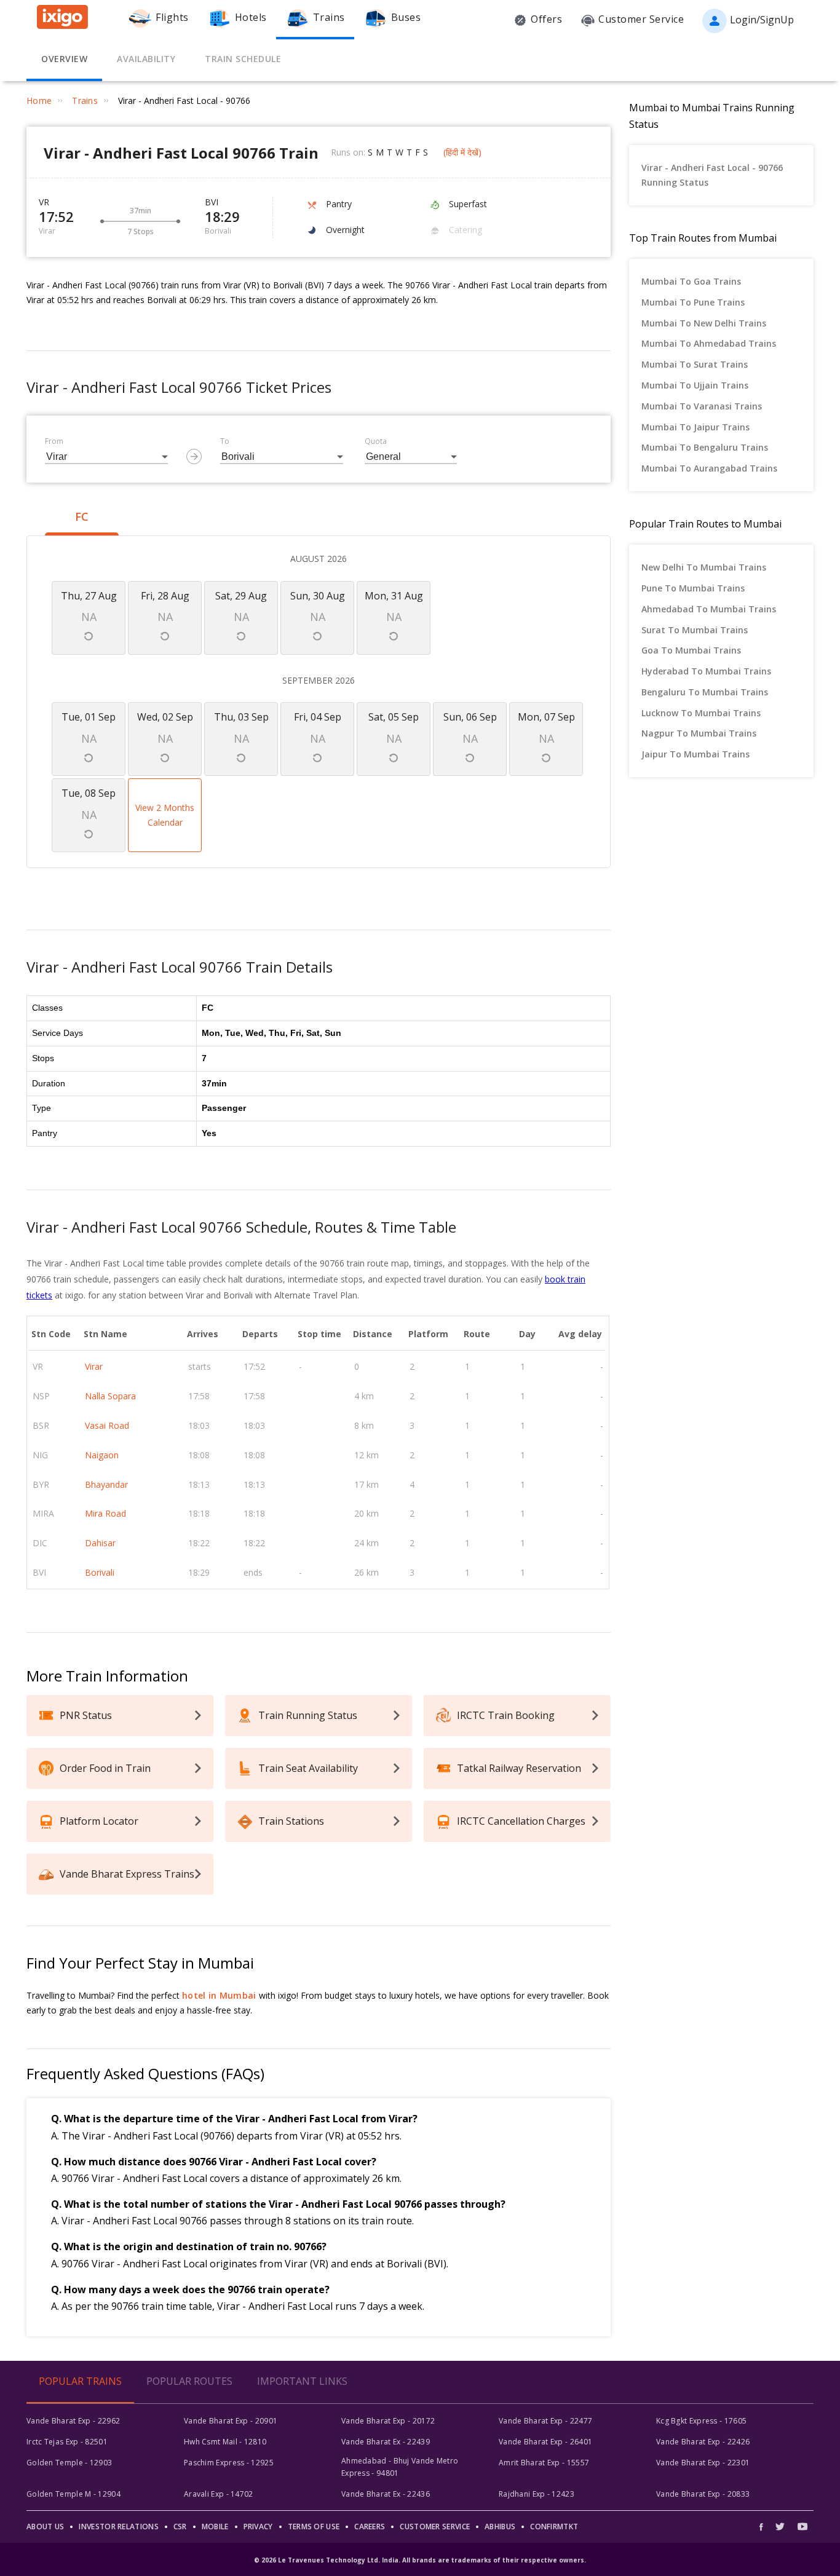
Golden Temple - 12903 (69, 2463)
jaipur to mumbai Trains (695, 754)
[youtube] (802, 2527)
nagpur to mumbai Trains (699, 733)
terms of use (314, 2527)
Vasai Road (107, 1425)
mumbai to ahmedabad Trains (709, 343)
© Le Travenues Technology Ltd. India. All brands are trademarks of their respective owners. (420, 2560)
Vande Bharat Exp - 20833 (703, 2494)
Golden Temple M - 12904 (73, 2494)
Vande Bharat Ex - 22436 (386, 2494)
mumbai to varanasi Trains (702, 406)
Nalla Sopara (110, 1396)
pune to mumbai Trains (693, 588)
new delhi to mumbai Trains (704, 567)
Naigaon (102, 1455)
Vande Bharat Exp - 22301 (703, 2463)
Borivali (100, 1572)
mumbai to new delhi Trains (704, 323)
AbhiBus (500, 2527)
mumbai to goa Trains (691, 281)
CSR (180, 2527)
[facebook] (764, 2527)
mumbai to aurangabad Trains (709, 468)
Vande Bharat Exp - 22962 (73, 2421)
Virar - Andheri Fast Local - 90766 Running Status (712, 175)
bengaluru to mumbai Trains (705, 692)
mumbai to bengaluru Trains (705, 447)
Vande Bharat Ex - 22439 (386, 2442)
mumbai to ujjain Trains (695, 385)
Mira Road (105, 1513)
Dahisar (100, 1543)
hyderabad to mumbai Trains (706, 671)
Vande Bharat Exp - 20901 (231, 2421)
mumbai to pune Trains (693, 302)
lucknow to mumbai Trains (701, 713)
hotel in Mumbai (219, 1995)
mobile (215, 2527)
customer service (435, 2527)
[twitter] (780, 2527)
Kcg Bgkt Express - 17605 (701, 2421)
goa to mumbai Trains (691, 650)
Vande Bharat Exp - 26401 (545, 2442)
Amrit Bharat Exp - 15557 (544, 2463)
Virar (94, 1366)
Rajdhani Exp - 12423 (537, 2494)
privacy (258, 2527)
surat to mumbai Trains (695, 630)
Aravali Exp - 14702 (219, 2494)
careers (370, 2527)
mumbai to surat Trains (695, 364)
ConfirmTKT (554, 2527)
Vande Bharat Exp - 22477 (545, 2421)
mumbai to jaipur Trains (695, 427)
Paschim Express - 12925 (229, 2463)
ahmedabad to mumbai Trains (709, 609)
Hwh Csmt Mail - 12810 (225, 2442)
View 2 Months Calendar (165, 815)
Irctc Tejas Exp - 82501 (67, 2442)
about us (45, 2527)
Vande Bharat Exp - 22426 (703, 2442)
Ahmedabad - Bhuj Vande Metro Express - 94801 (400, 2467)
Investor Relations (118, 2527)
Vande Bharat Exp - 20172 (388, 2421)
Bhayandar (106, 1484)
